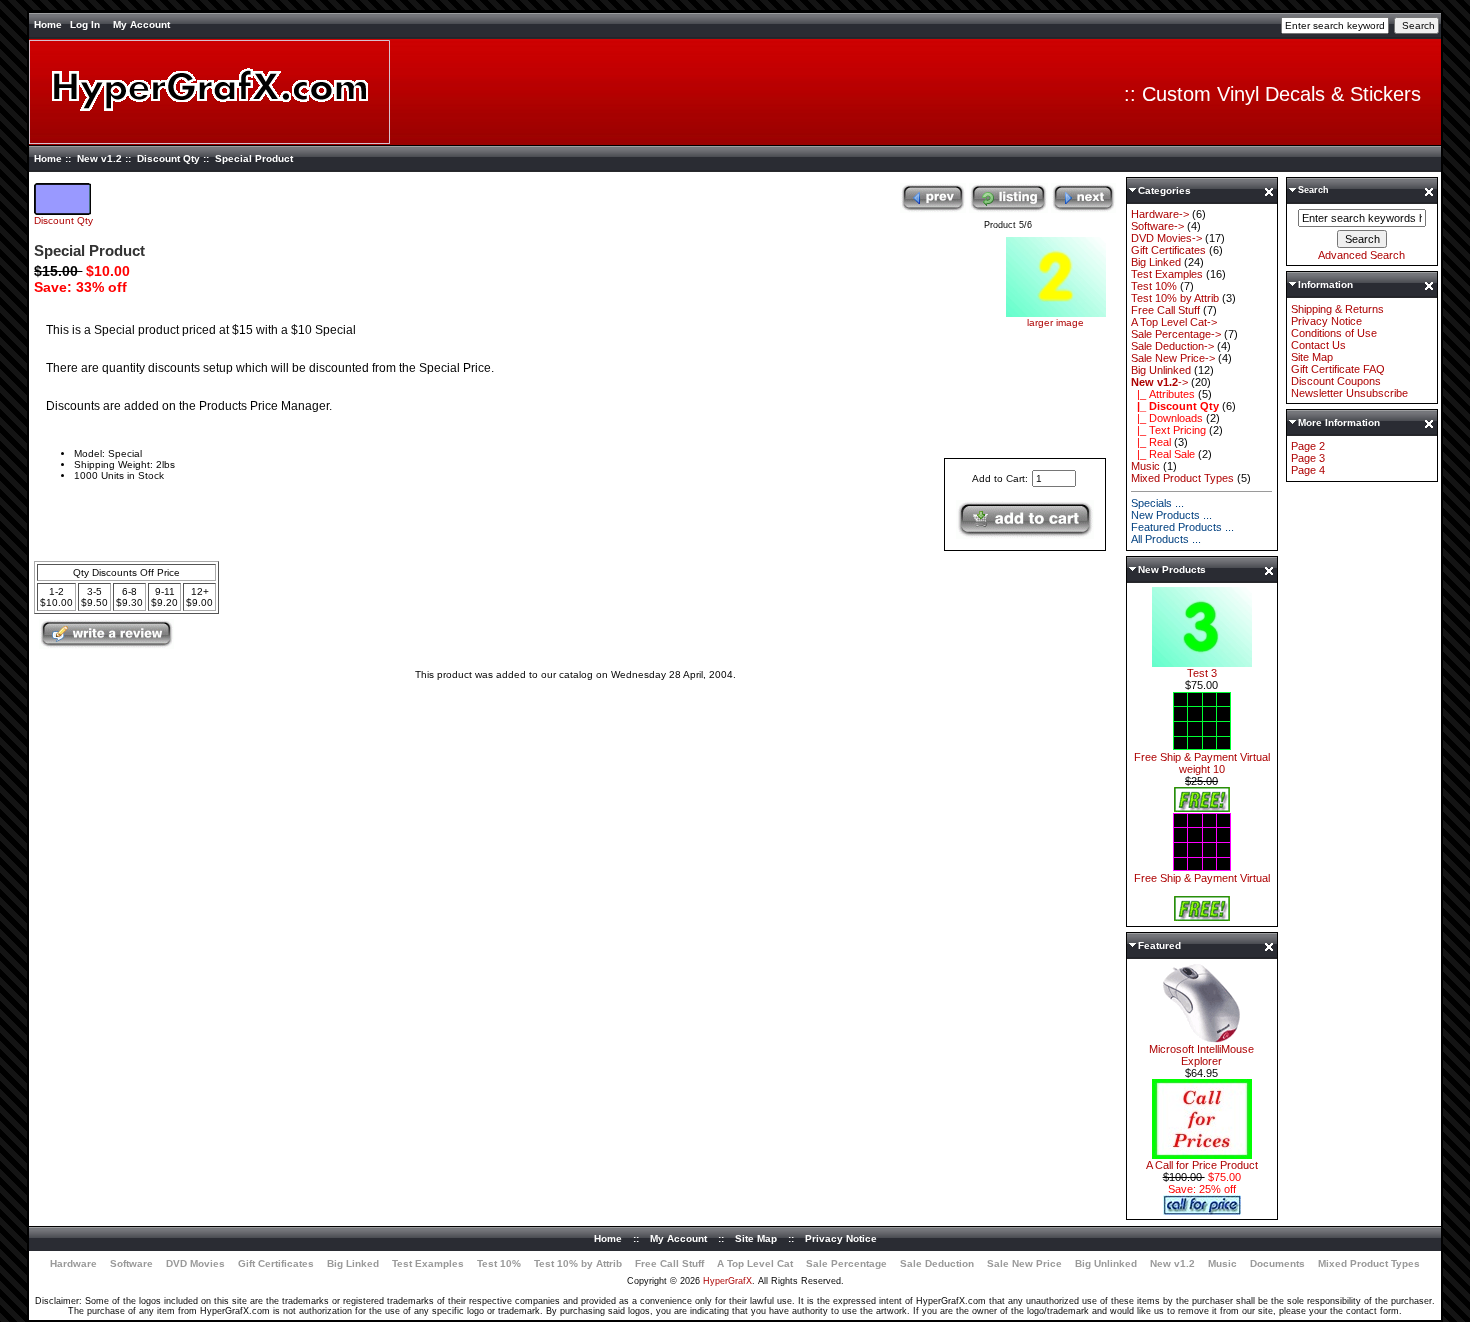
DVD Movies (195, 1263)
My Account (141, 24)
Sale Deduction (937, 1263)
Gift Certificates (1168, 250)
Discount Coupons (1336, 381)
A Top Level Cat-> (1174, 322)
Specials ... (1157, 503)
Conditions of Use (1334, 333)
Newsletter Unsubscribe (1349, 393)
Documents (1277, 1263)
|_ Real (1151, 442)
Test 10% (1154, 286)
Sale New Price (1024, 1263)
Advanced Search (1361, 255)
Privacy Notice (1326, 321)
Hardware (73, 1263)
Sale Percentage (846, 1263)
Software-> (1157, 226)
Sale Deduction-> (1172, 346)
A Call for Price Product (1202, 1165)
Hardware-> (1160, 214)
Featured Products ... (1182, 527)
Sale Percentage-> (1176, 334)
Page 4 (1308, 470)
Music (1145, 466)
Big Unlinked (1161, 370)
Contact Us (1318, 345)
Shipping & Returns (1337, 309)
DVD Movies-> (1166, 238)
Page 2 (1308, 446)
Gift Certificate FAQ (1338, 369)
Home (48, 24)
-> (1159, 382)
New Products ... (1171, 515)
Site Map (1312, 357)
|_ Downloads (1167, 418)
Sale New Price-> (1173, 358)
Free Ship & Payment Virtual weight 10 (1202, 763)
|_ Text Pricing (1168, 430)
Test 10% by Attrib (1175, 298)
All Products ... (1166, 539)
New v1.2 (99, 158)
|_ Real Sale (1163, 454)
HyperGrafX (727, 1281)
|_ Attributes (1163, 394)
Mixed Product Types (1182, 478)
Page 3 (1308, 458)
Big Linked (1156, 262)
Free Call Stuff (1165, 310)
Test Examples (1167, 274)
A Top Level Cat (755, 1263)
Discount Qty (168, 158)
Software (131, 1263)
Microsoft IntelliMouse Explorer (1201, 1055)
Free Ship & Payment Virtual (1202, 878)
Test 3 (1202, 673)
